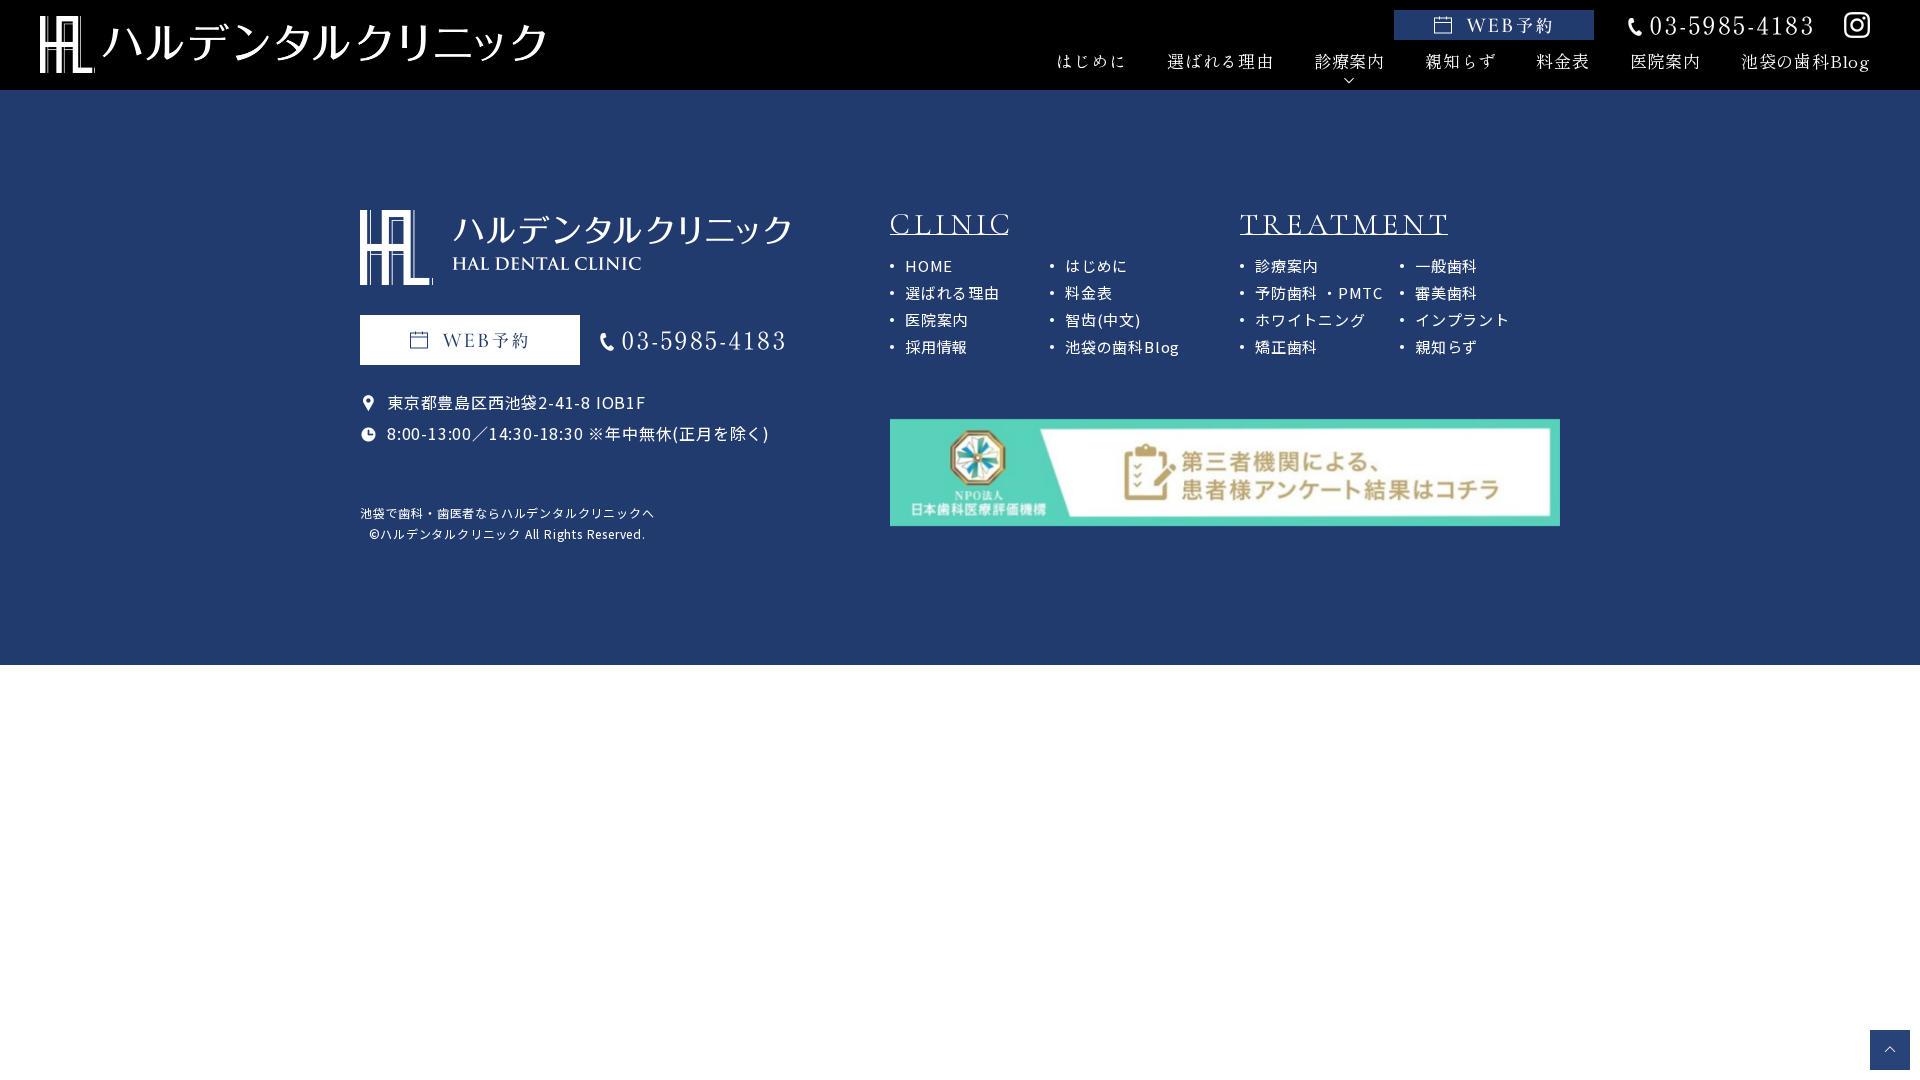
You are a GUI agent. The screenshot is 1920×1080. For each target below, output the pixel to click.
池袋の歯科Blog (1805, 60)
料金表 (1562, 60)
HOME (929, 265)
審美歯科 (1446, 292)
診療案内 (1286, 265)
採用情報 (936, 346)
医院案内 (1665, 60)
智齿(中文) (1103, 319)
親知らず (1460, 60)
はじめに (1091, 60)
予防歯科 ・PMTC (1319, 292)
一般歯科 (1446, 265)
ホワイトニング (1310, 319)
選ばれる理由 (1220, 60)
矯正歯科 (1286, 346)
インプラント (1462, 319)
